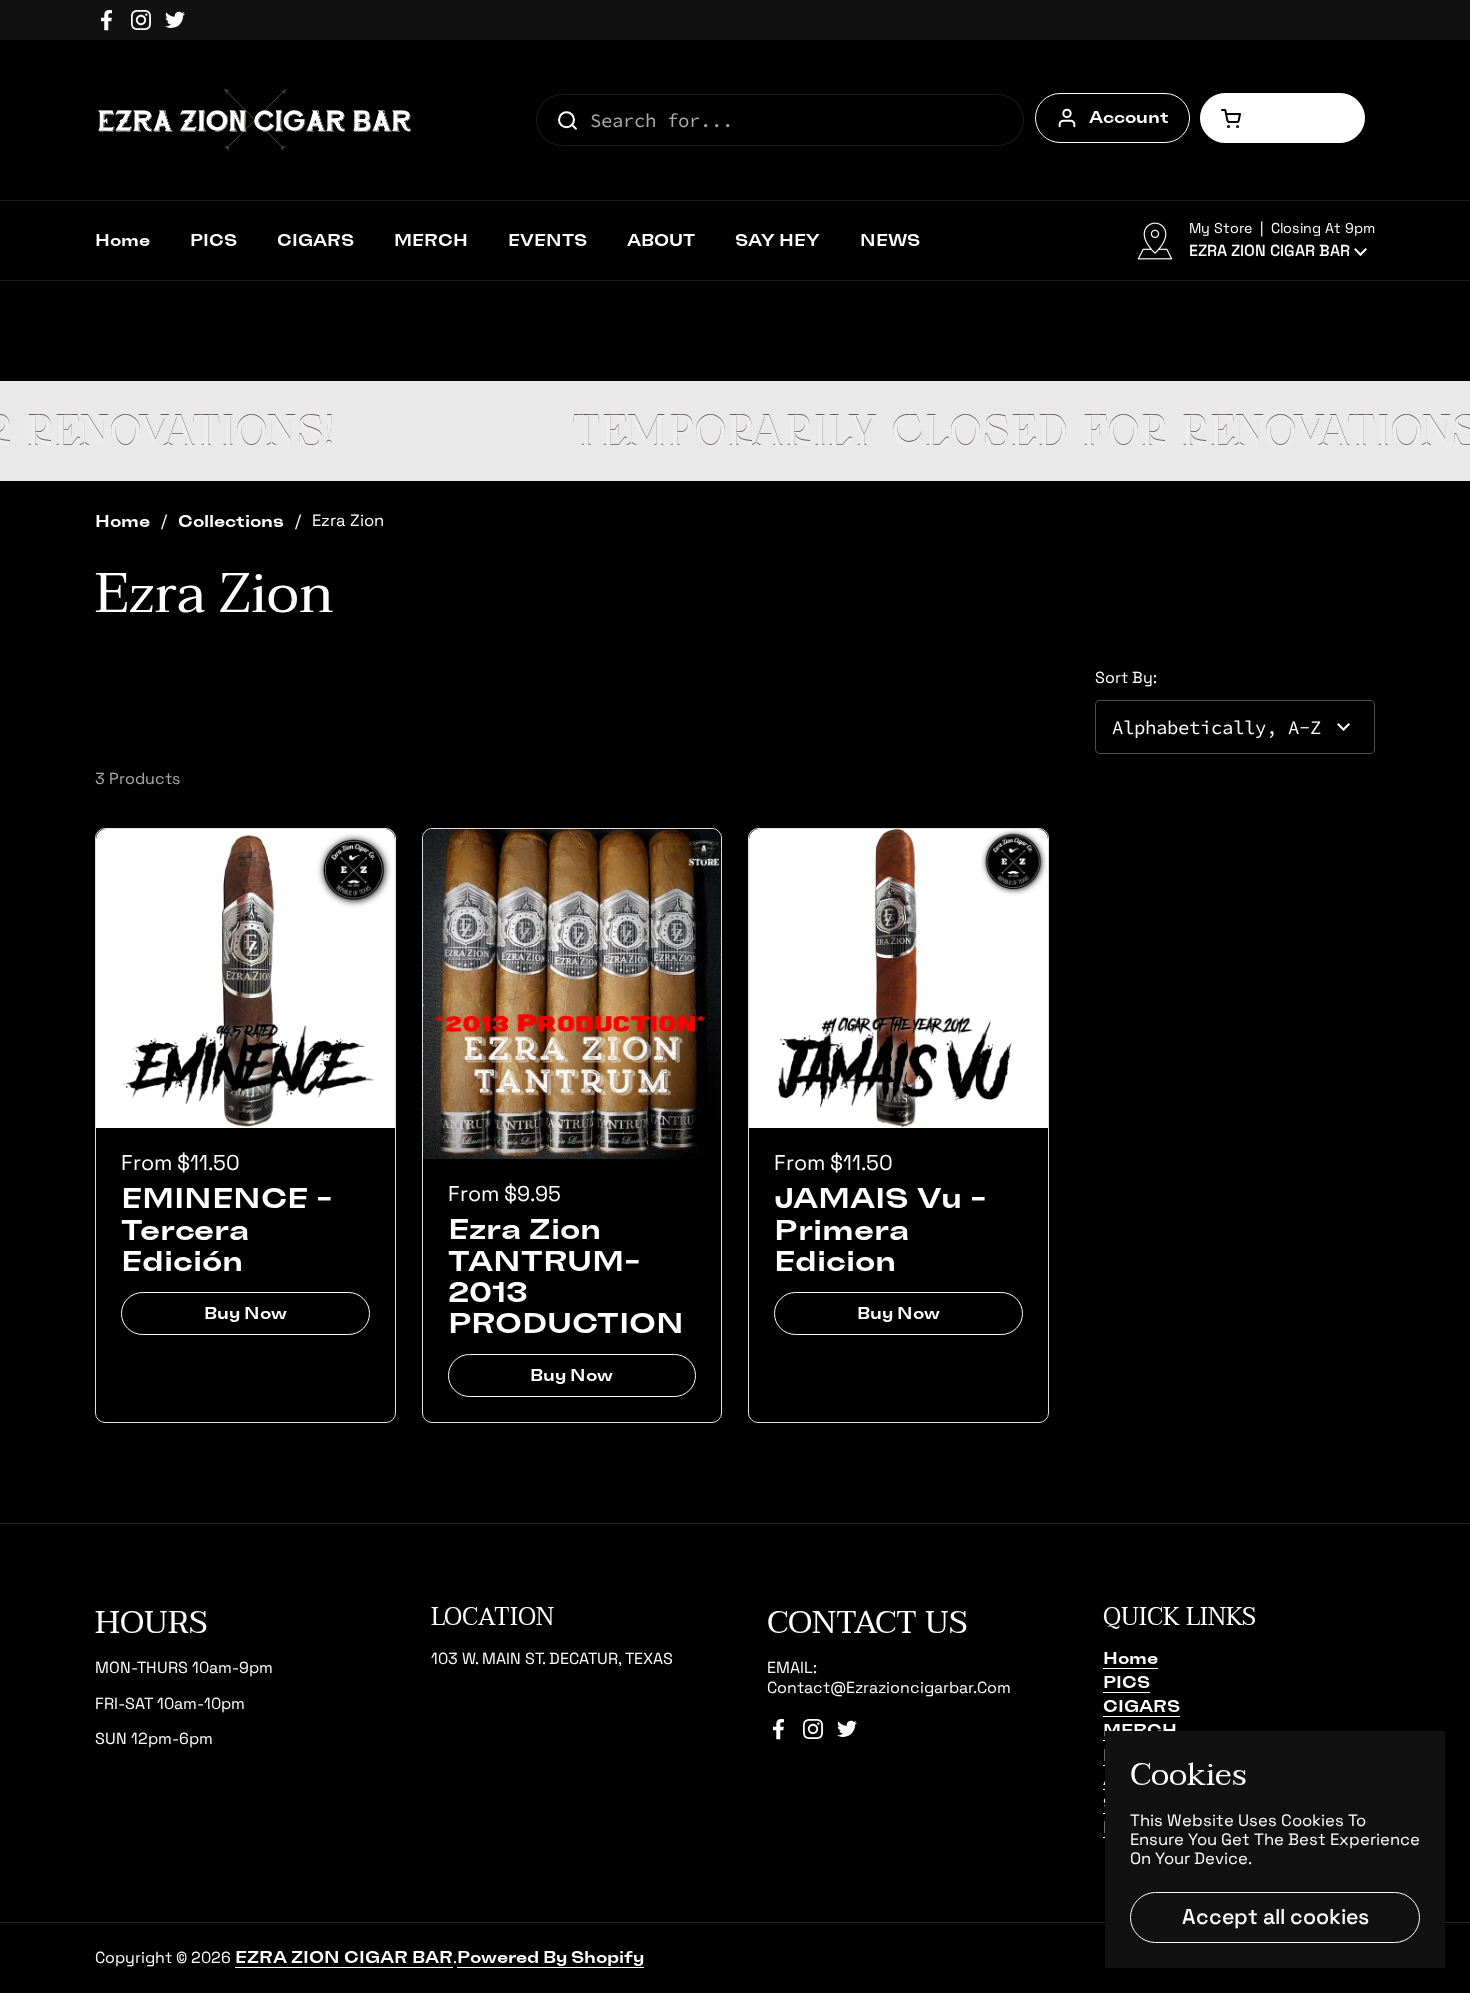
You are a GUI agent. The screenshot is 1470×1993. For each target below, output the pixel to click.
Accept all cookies (1275, 1916)
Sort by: (1126, 677)
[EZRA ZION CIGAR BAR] (255, 120)
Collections (231, 521)
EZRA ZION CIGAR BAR (344, 1957)
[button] (1282, 118)
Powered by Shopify (550, 1957)
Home (122, 521)
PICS (1126, 1682)
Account (1129, 117)
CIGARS (1141, 1706)
